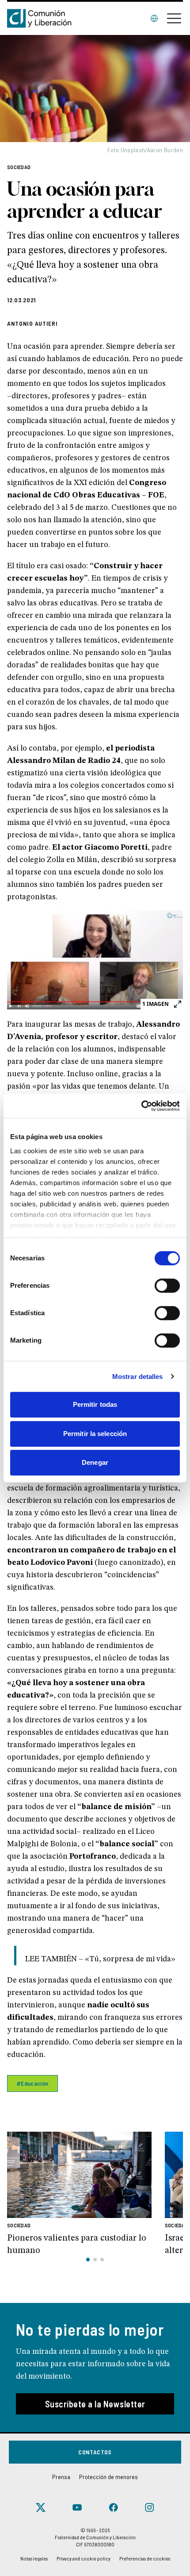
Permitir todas (95, 1404)
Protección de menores (108, 2477)
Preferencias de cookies (145, 2558)
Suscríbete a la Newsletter (95, 2404)
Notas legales (34, 2558)
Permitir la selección (95, 1434)
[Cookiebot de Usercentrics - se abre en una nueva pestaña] (141, 1106)
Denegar (95, 1462)
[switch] (167, 1286)
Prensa (61, 2477)
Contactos (95, 2452)
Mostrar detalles (138, 1377)
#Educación (32, 2083)
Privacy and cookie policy (84, 2558)
